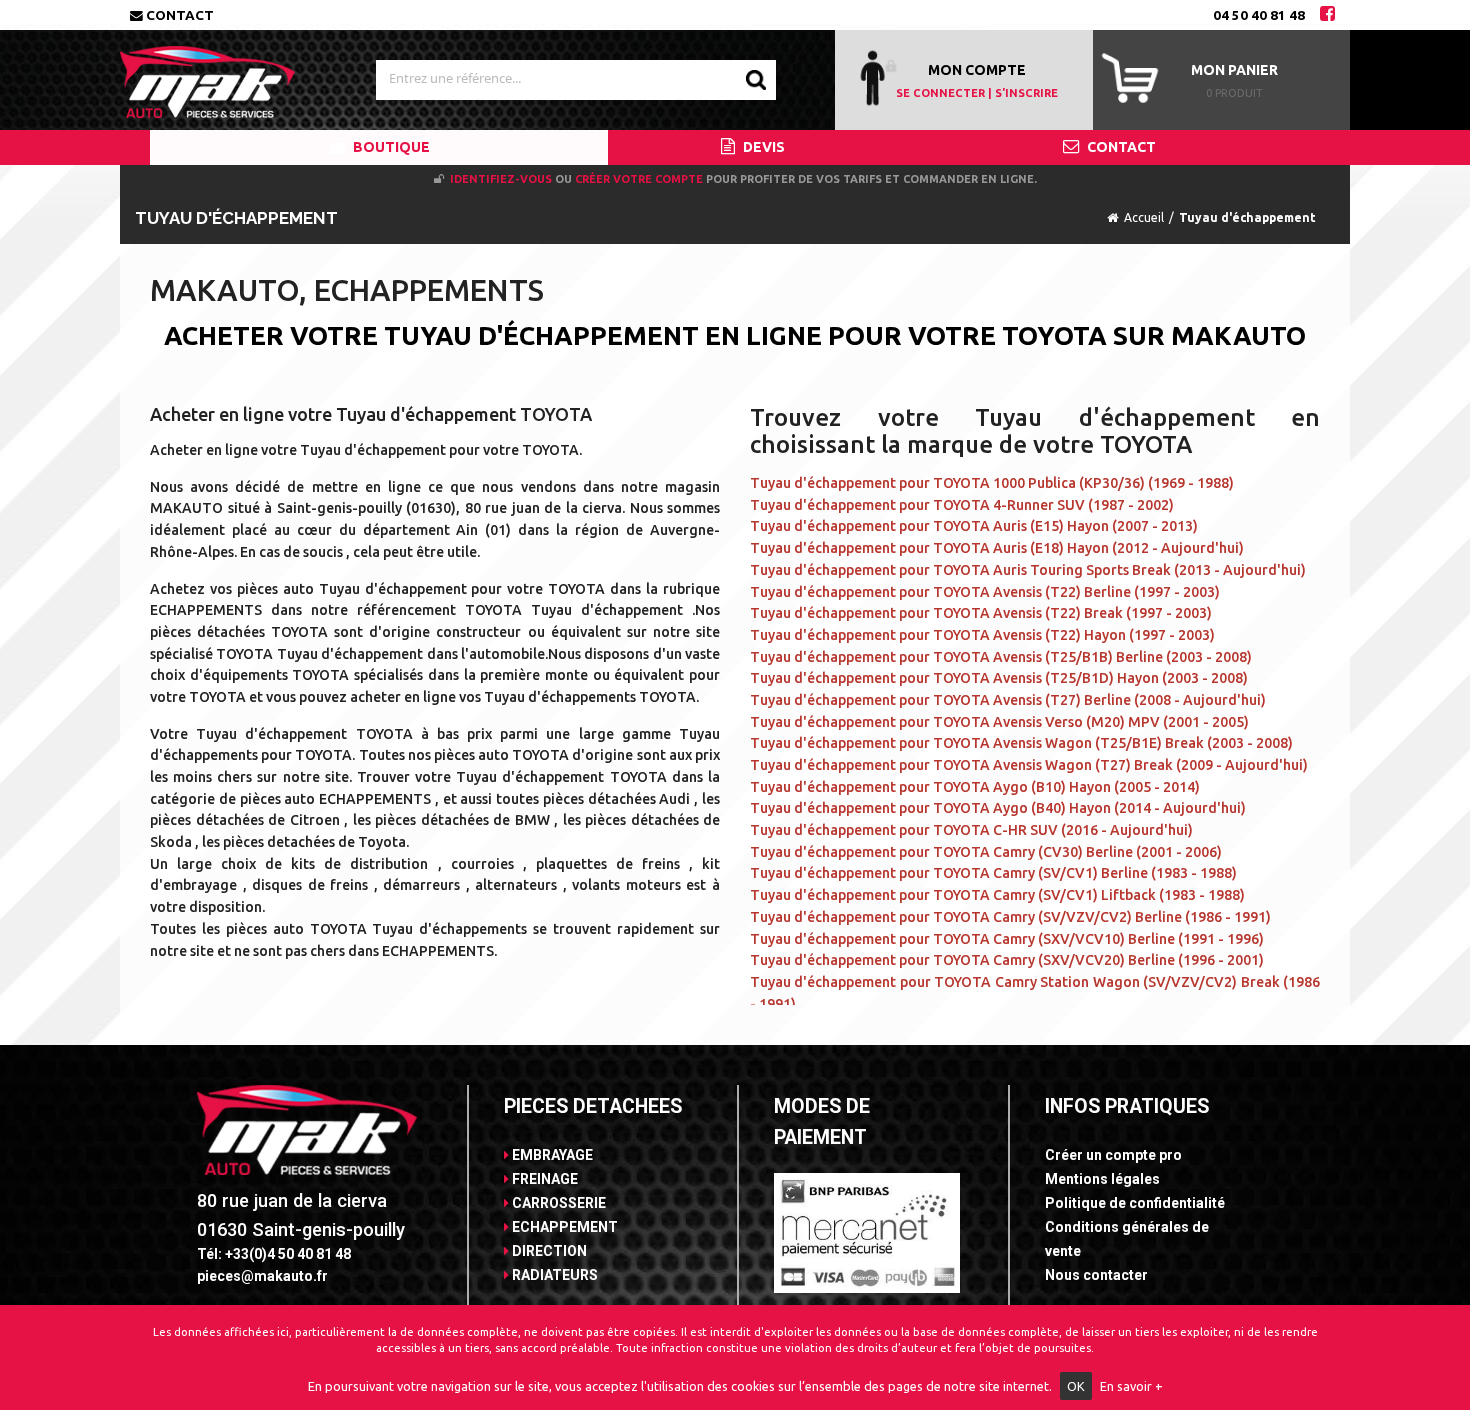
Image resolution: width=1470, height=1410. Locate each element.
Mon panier (1234, 70)
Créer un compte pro (1113, 1155)
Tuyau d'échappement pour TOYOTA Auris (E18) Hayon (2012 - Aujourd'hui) (997, 548)
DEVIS (762, 147)
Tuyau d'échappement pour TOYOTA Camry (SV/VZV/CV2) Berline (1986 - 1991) (1010, 917)
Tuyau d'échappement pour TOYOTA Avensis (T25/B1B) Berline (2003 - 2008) (1001, 657)
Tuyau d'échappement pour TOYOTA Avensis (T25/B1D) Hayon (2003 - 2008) (999, 678)
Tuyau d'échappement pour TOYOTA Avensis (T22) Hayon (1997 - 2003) (982, 635)
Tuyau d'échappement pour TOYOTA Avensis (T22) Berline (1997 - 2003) (985, 592)
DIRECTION (548, 1251)
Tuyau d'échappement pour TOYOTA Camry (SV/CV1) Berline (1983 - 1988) (993, 873)
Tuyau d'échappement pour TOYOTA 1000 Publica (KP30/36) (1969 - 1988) (992, 483)
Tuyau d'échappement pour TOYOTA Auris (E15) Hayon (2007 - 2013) (974, 526)
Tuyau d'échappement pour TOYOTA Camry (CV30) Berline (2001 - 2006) (986, 852)
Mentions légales (1102, 1179)
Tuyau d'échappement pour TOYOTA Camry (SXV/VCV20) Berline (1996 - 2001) (1007, 960)
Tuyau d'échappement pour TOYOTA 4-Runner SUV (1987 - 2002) (962, 505)
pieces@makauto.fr (262, 1276)
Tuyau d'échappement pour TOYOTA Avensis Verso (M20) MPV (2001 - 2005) (999, 722)
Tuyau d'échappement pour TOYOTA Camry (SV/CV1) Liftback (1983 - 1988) (997, 895)
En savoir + (1131, 1386)
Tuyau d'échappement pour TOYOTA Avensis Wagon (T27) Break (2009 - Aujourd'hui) (1029, 765)
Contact (178, 15)
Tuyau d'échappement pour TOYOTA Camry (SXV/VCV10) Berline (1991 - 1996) (1007, 939)
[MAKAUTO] (207, 73)
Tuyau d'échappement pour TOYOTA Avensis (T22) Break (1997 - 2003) (981, 613)
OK (1076, 1386)
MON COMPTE (977, 70)
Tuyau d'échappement (1247, 217)
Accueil (1144, 217)
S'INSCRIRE (1026, 93)
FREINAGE (543, 1179)
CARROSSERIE (557, 1203)
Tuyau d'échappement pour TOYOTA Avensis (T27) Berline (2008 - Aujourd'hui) (1008, 700)
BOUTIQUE (390, 147)
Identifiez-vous (501, 179)
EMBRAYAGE (551, 1155)
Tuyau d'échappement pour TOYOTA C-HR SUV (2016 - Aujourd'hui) (971, 830)
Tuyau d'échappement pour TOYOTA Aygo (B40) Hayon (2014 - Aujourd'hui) (998, 808)
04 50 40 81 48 (1259, 15)
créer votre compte (639, 179)
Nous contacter (1096, 1275)
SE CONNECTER (940, 93)
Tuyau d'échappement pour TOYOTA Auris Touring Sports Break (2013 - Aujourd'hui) (1028, 570)
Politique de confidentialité (1135, 1203)
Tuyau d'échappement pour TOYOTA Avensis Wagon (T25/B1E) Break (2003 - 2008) (1021, 743)
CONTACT (1120, 147)
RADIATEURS (553, 1275)
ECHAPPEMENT (563, 1227)
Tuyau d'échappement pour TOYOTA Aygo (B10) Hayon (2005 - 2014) (975, 787)
